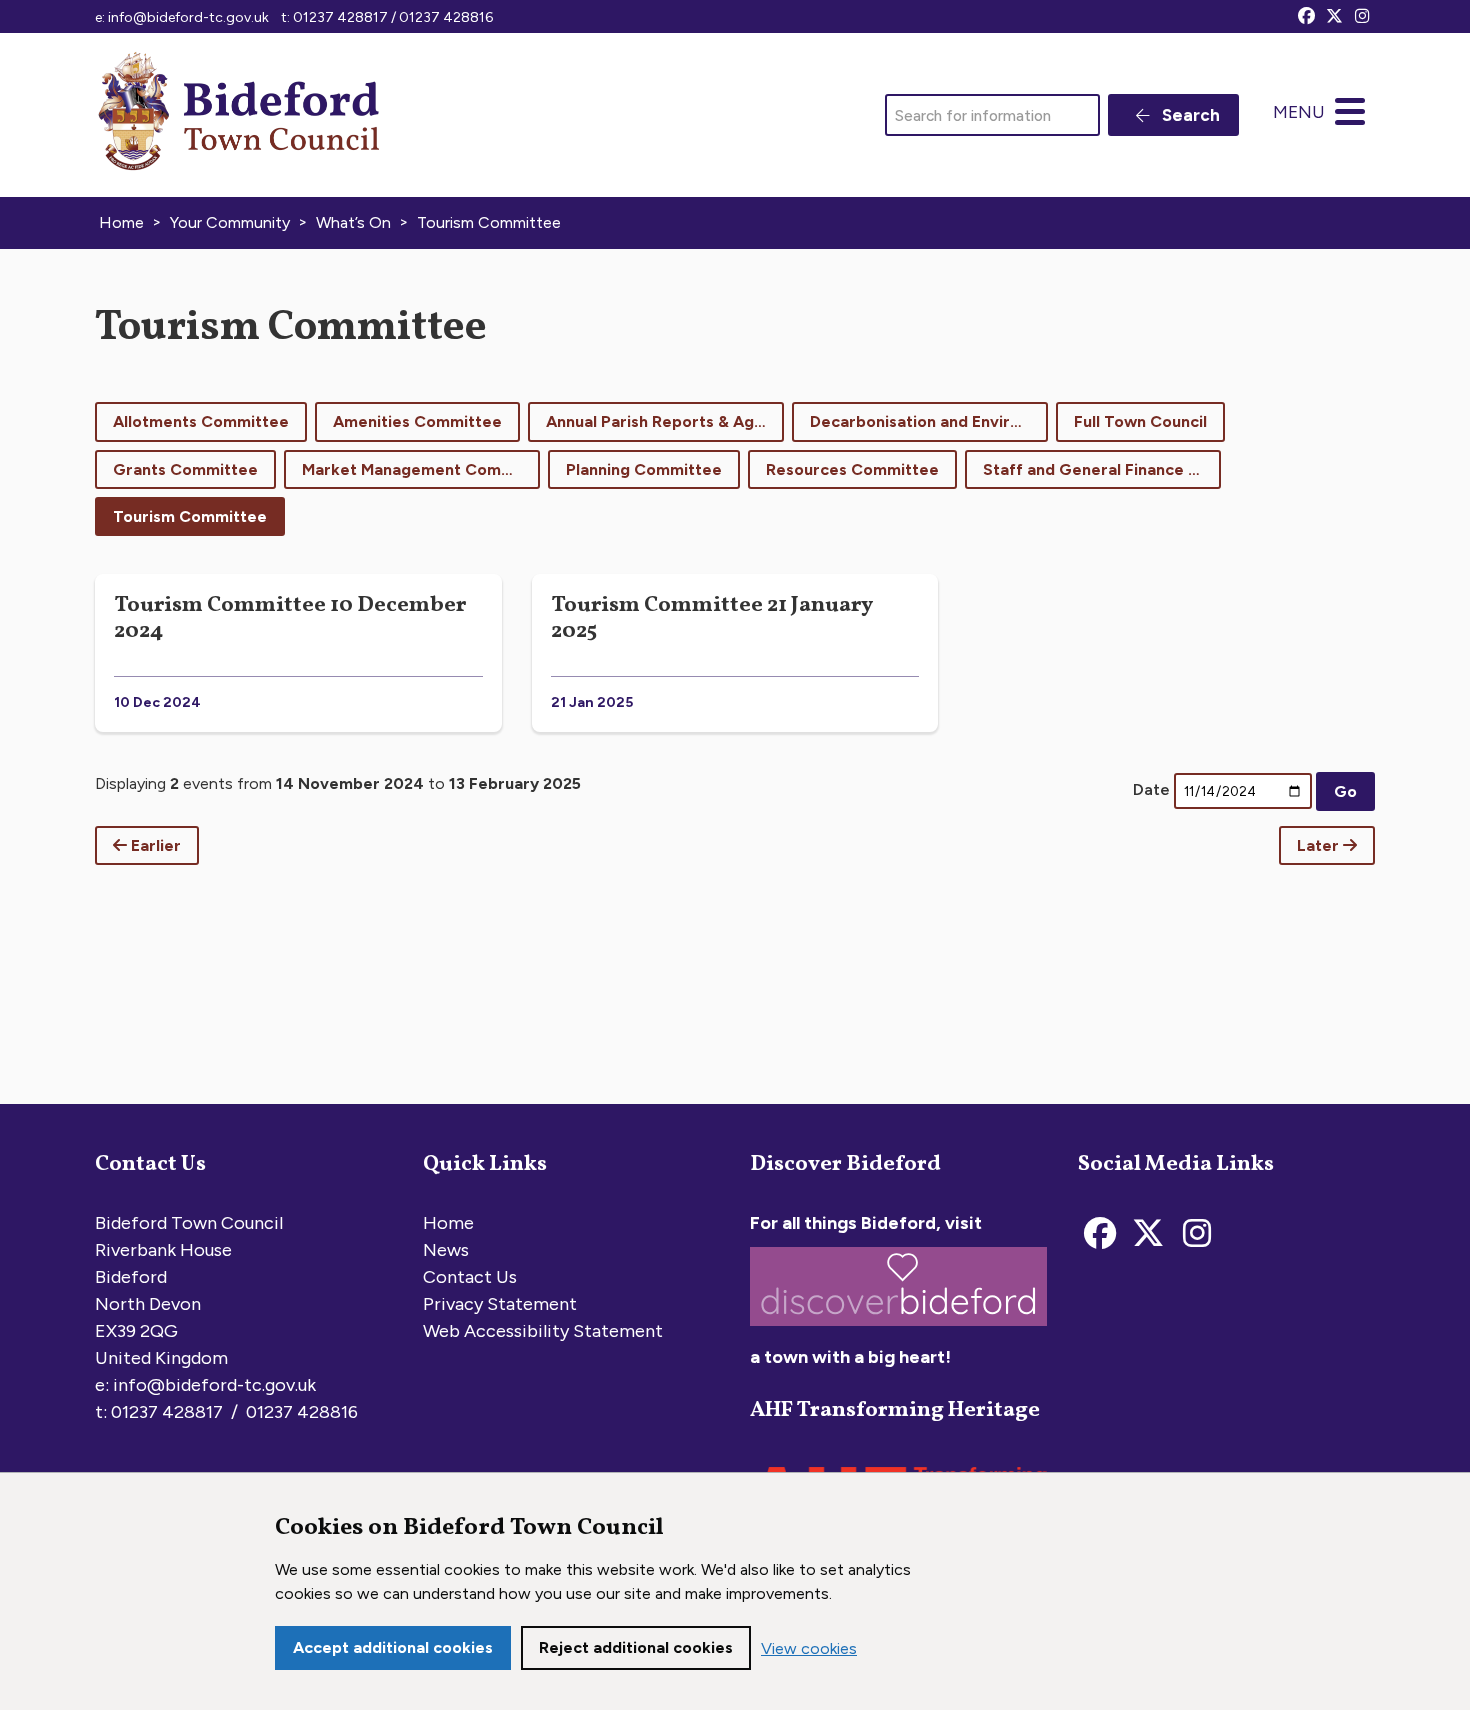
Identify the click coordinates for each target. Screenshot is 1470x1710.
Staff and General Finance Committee (1102, 469)
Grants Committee (185, 469)
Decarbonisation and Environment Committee (929, 421)
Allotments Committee (201, 421)
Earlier (154, 845)
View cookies (809, 1648)
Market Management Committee (421, 469)
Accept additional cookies (393, 1647)
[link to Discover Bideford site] (898, 1330)
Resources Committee (852, 469)
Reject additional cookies (636, 1647)
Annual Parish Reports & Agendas (665, 421)
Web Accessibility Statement (543, 1331)
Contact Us (470, 1277)
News (446, 1250)
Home (448, 1223)
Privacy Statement (500, 1304)
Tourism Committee (190, 516)
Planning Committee (644, 469)
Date (1151, 789)
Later (1320, 845)
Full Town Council (1140, 421)
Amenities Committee (417, 421)
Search (1189, 115)
